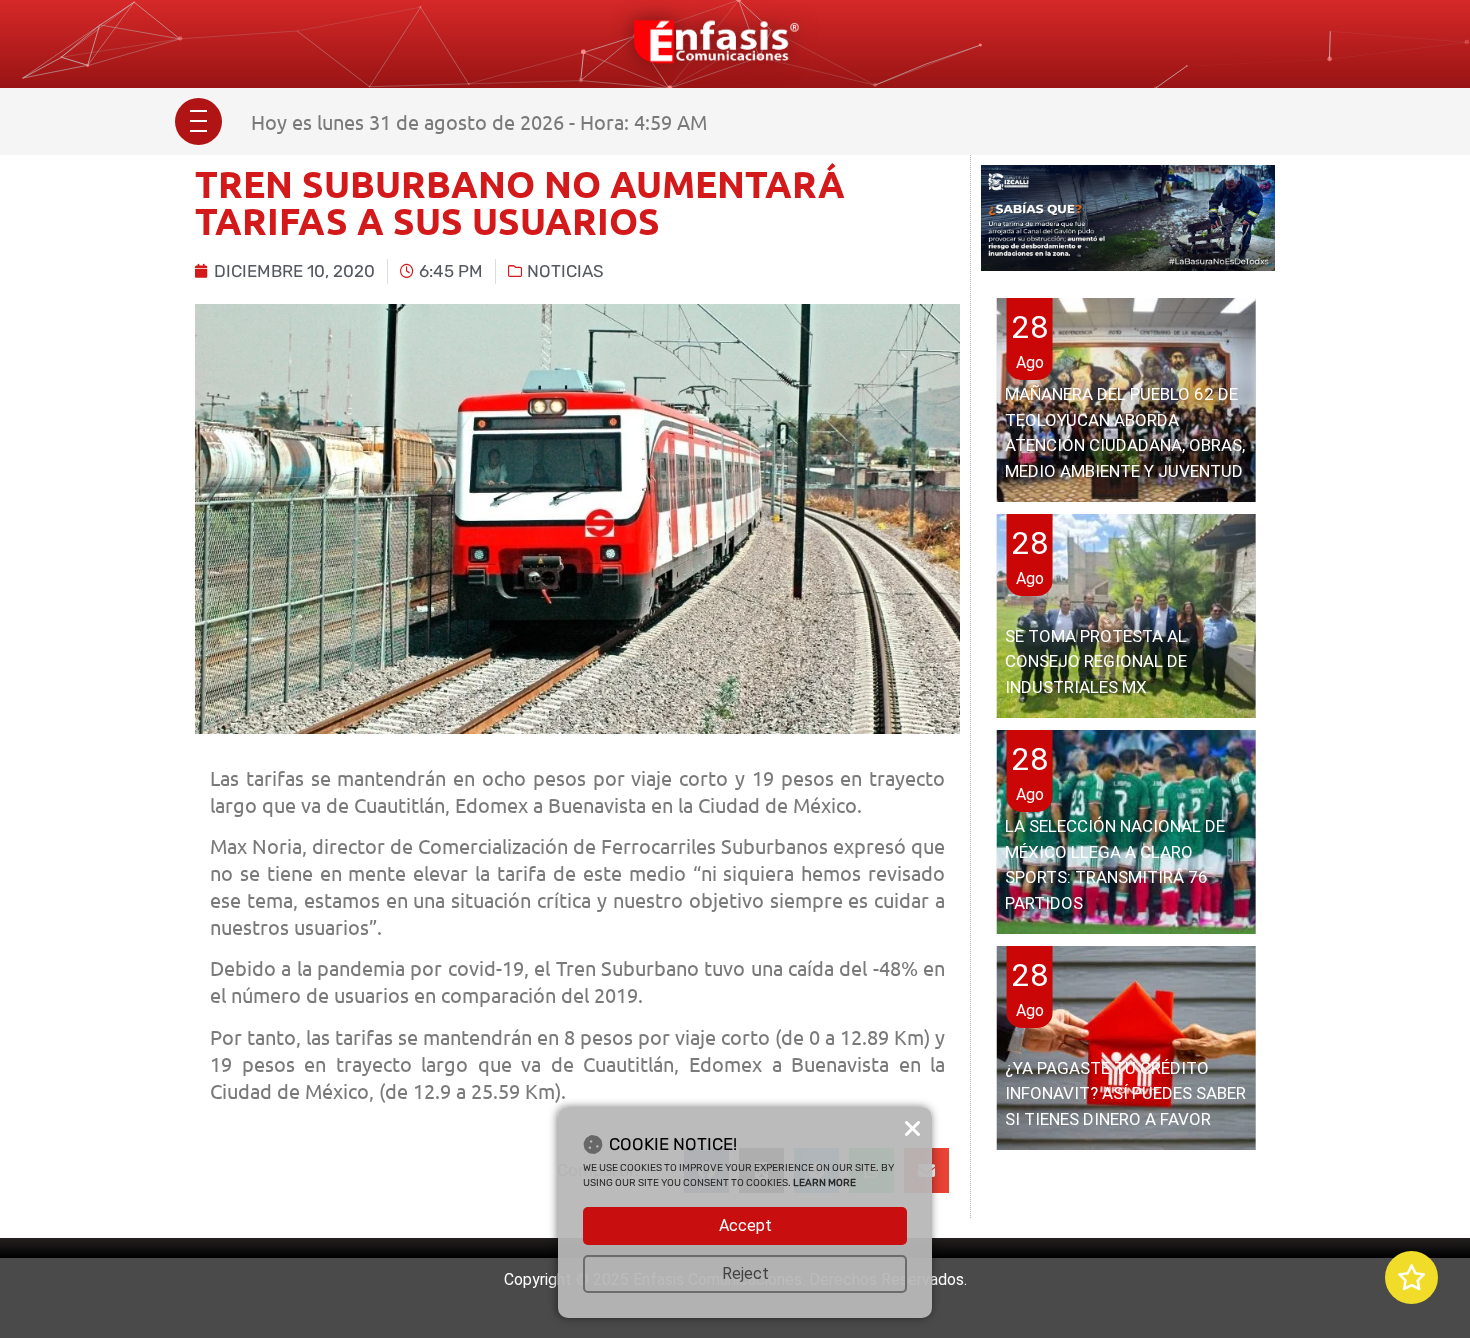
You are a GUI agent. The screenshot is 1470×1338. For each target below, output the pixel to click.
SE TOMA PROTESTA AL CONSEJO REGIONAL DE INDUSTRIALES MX (1096, 661)
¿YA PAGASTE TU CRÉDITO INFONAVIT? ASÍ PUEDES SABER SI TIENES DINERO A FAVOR (1125, 1093)
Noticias (565, 271)
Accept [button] (745, 1225)
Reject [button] (745, 1273)
